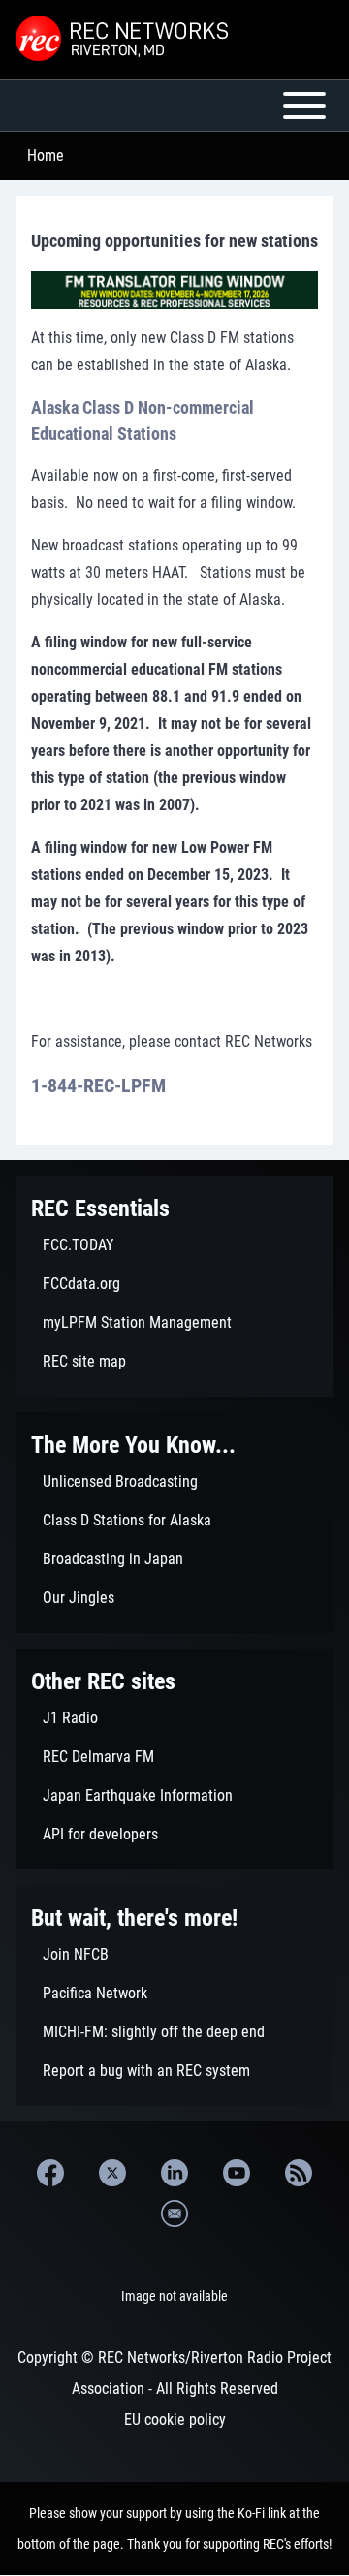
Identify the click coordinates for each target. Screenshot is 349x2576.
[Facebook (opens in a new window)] (50, 2173)
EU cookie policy (175, 2419)
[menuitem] (174, 1245)
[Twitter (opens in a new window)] (112, 2173)
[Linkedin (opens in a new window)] (174, 2173)
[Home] (124, 40)
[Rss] (299, 2173)
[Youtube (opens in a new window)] (237, 2173)
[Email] (174, 2214)
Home (46, 156)
